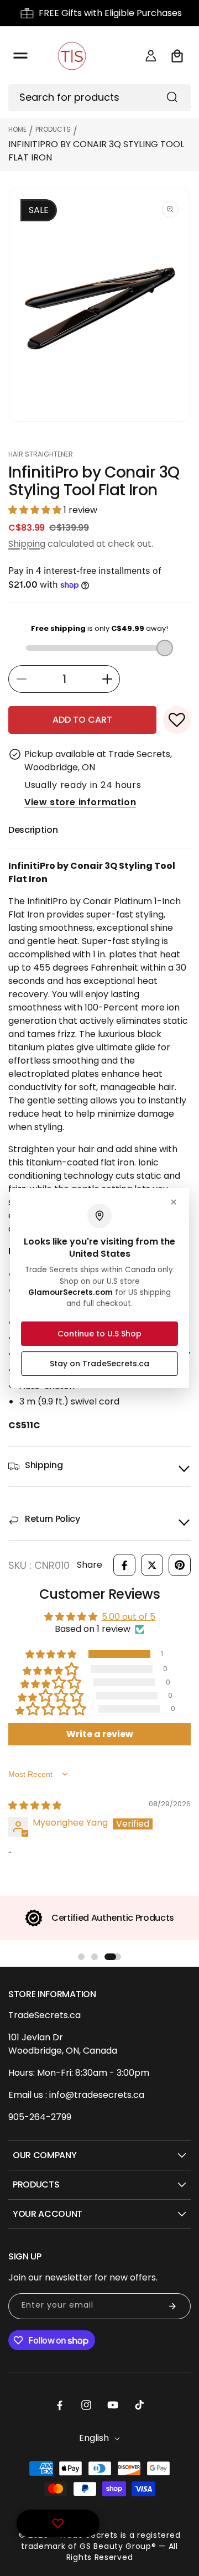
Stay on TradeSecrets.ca (99, 1364)
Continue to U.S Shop (99, 1334)
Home (17, 129)
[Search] (172, 97)
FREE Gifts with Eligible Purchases (110, 13)
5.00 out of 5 (129, 1617)
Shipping (27, 544)
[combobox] (99, 98)
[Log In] (151, 56)
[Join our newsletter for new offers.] (172, 2306)
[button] (20, 56)
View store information (80, 802)
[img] (35, 1805)
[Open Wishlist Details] (58, 2523)
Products (53, 129)
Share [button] (90, 1565)
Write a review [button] (100, 1734)
